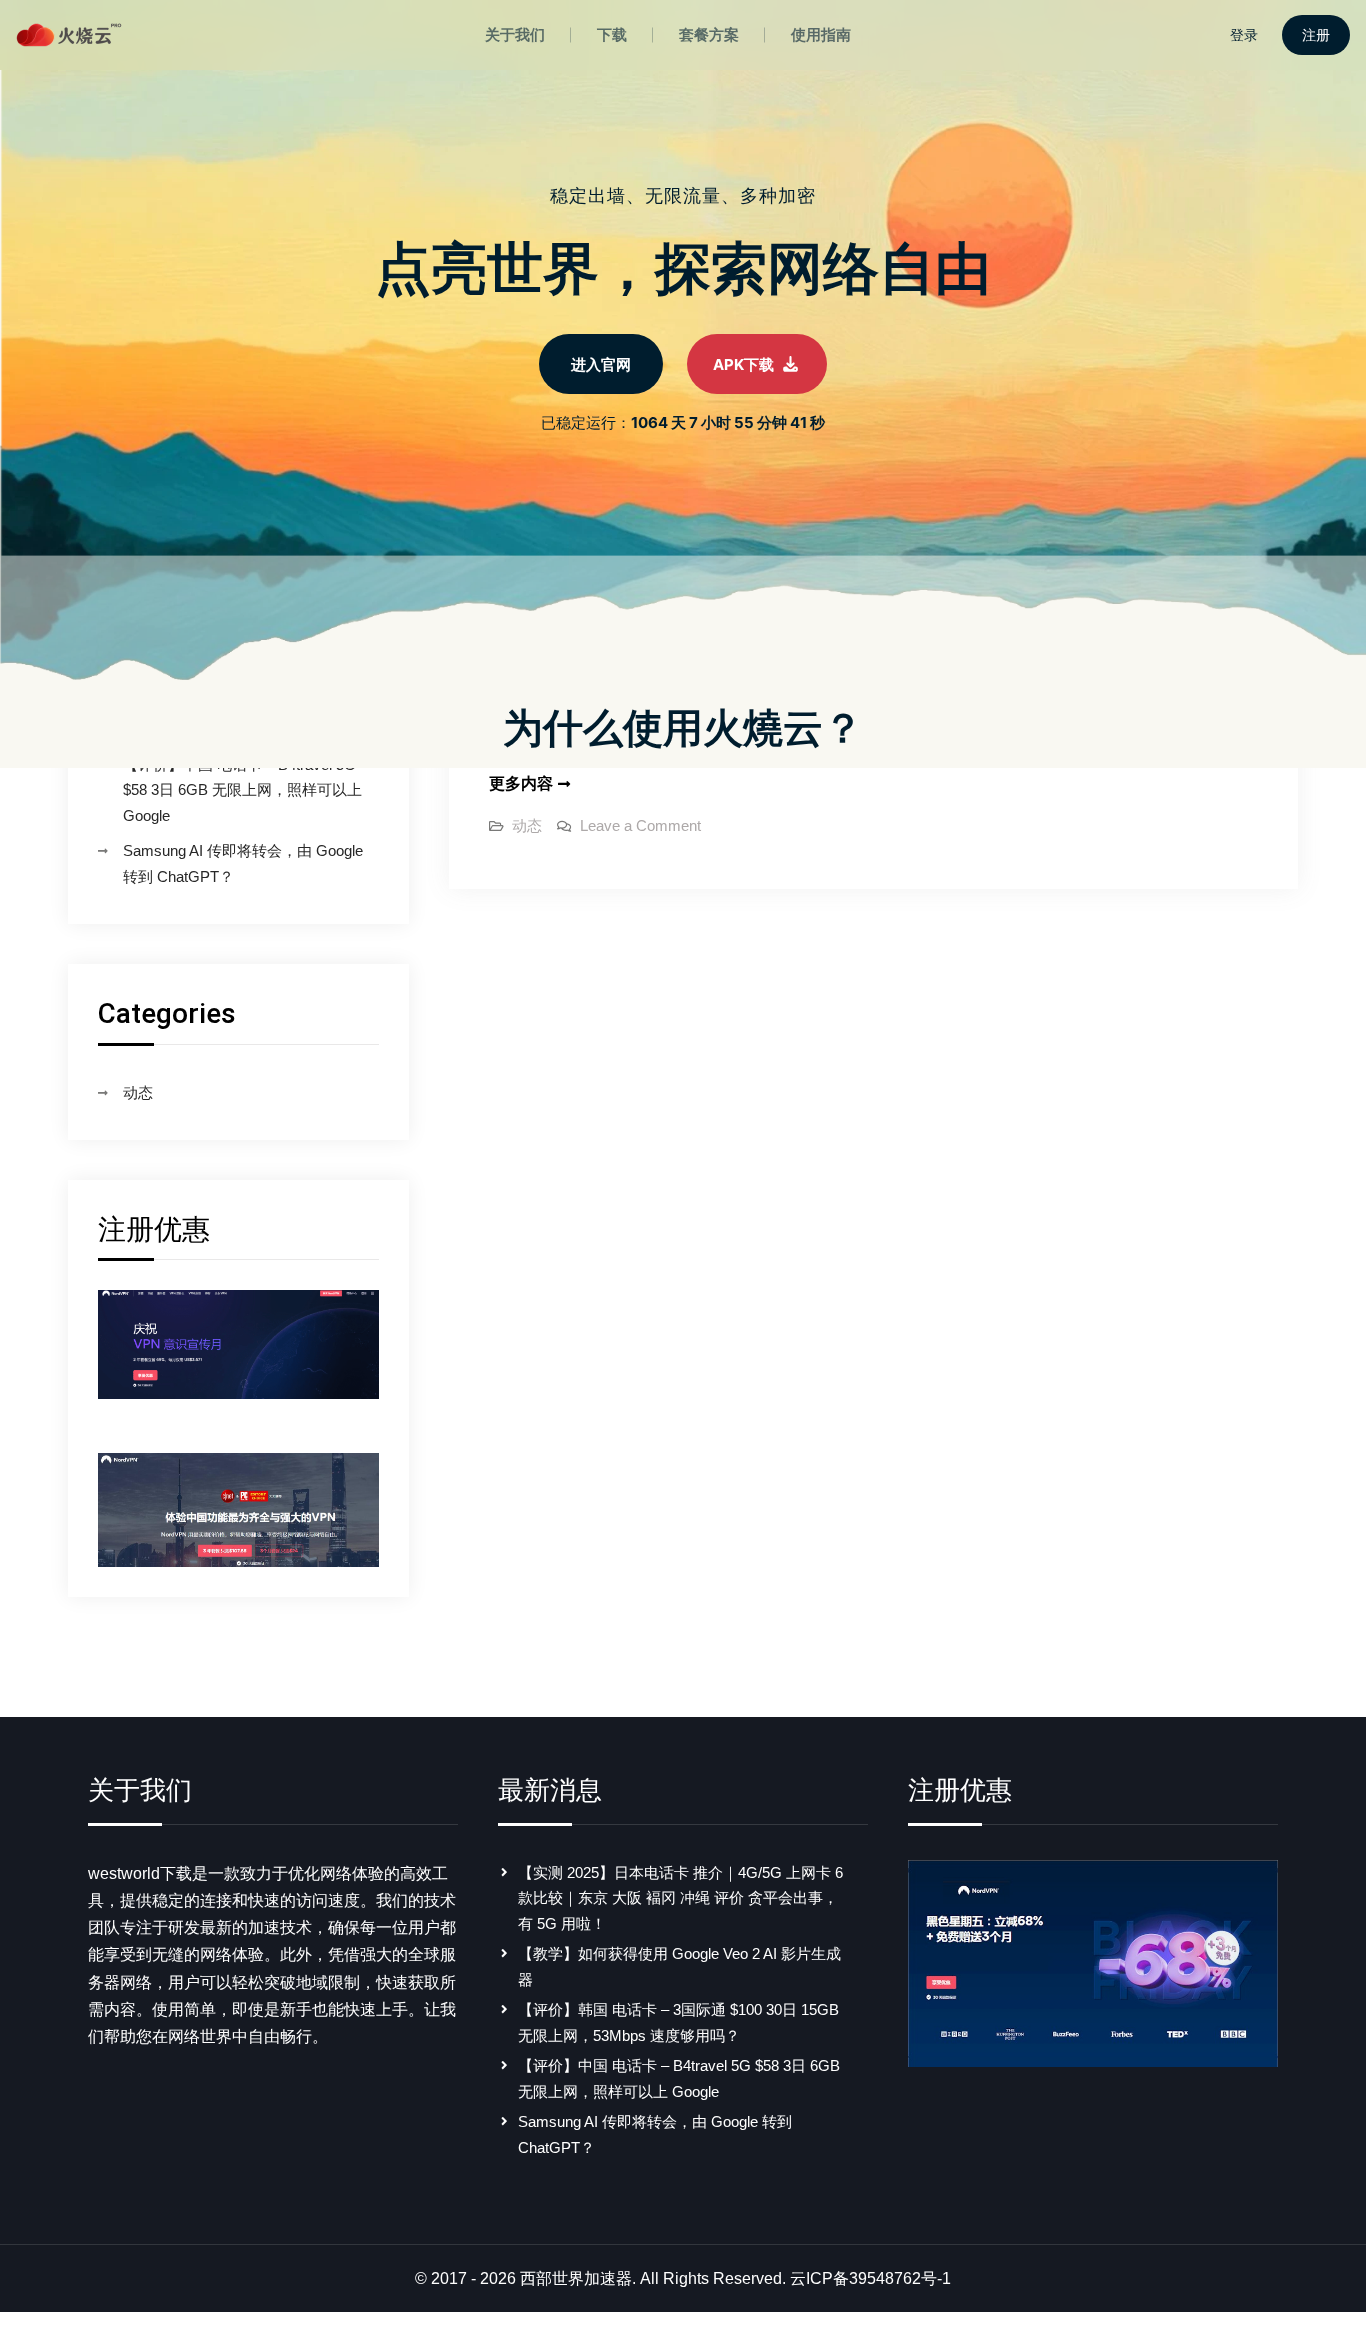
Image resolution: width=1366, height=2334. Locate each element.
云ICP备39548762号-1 (870, 2278)
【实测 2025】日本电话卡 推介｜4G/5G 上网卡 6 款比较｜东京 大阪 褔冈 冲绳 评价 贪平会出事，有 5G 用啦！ (680, 1898)
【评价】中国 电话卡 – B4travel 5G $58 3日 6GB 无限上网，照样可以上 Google (242, 790)
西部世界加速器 (576, 2278)
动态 (527, 825)
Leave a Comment (640, 825)
